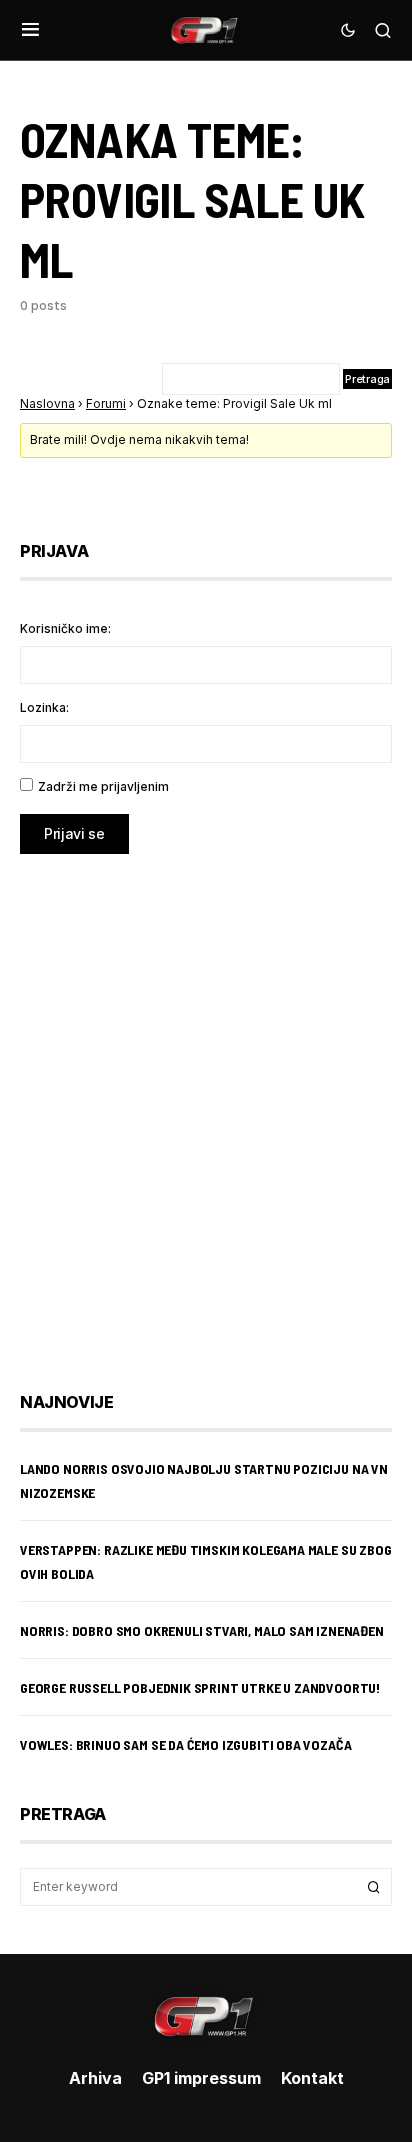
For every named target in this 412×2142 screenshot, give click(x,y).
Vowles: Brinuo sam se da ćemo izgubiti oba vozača (185, 1744)
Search (374, 1887)
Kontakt (312, 2078)
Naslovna (47, 403)
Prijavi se (74, 833)
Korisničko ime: (65, 628)
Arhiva (95, 2078)
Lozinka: (44, 707)
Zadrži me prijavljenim (103, 786)
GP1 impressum (201, 2078)
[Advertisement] (206, 1108)
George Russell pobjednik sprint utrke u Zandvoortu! (200, 1687)
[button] (30, 30)
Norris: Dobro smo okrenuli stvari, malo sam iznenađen (202, 1630)
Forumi (106, 403)
